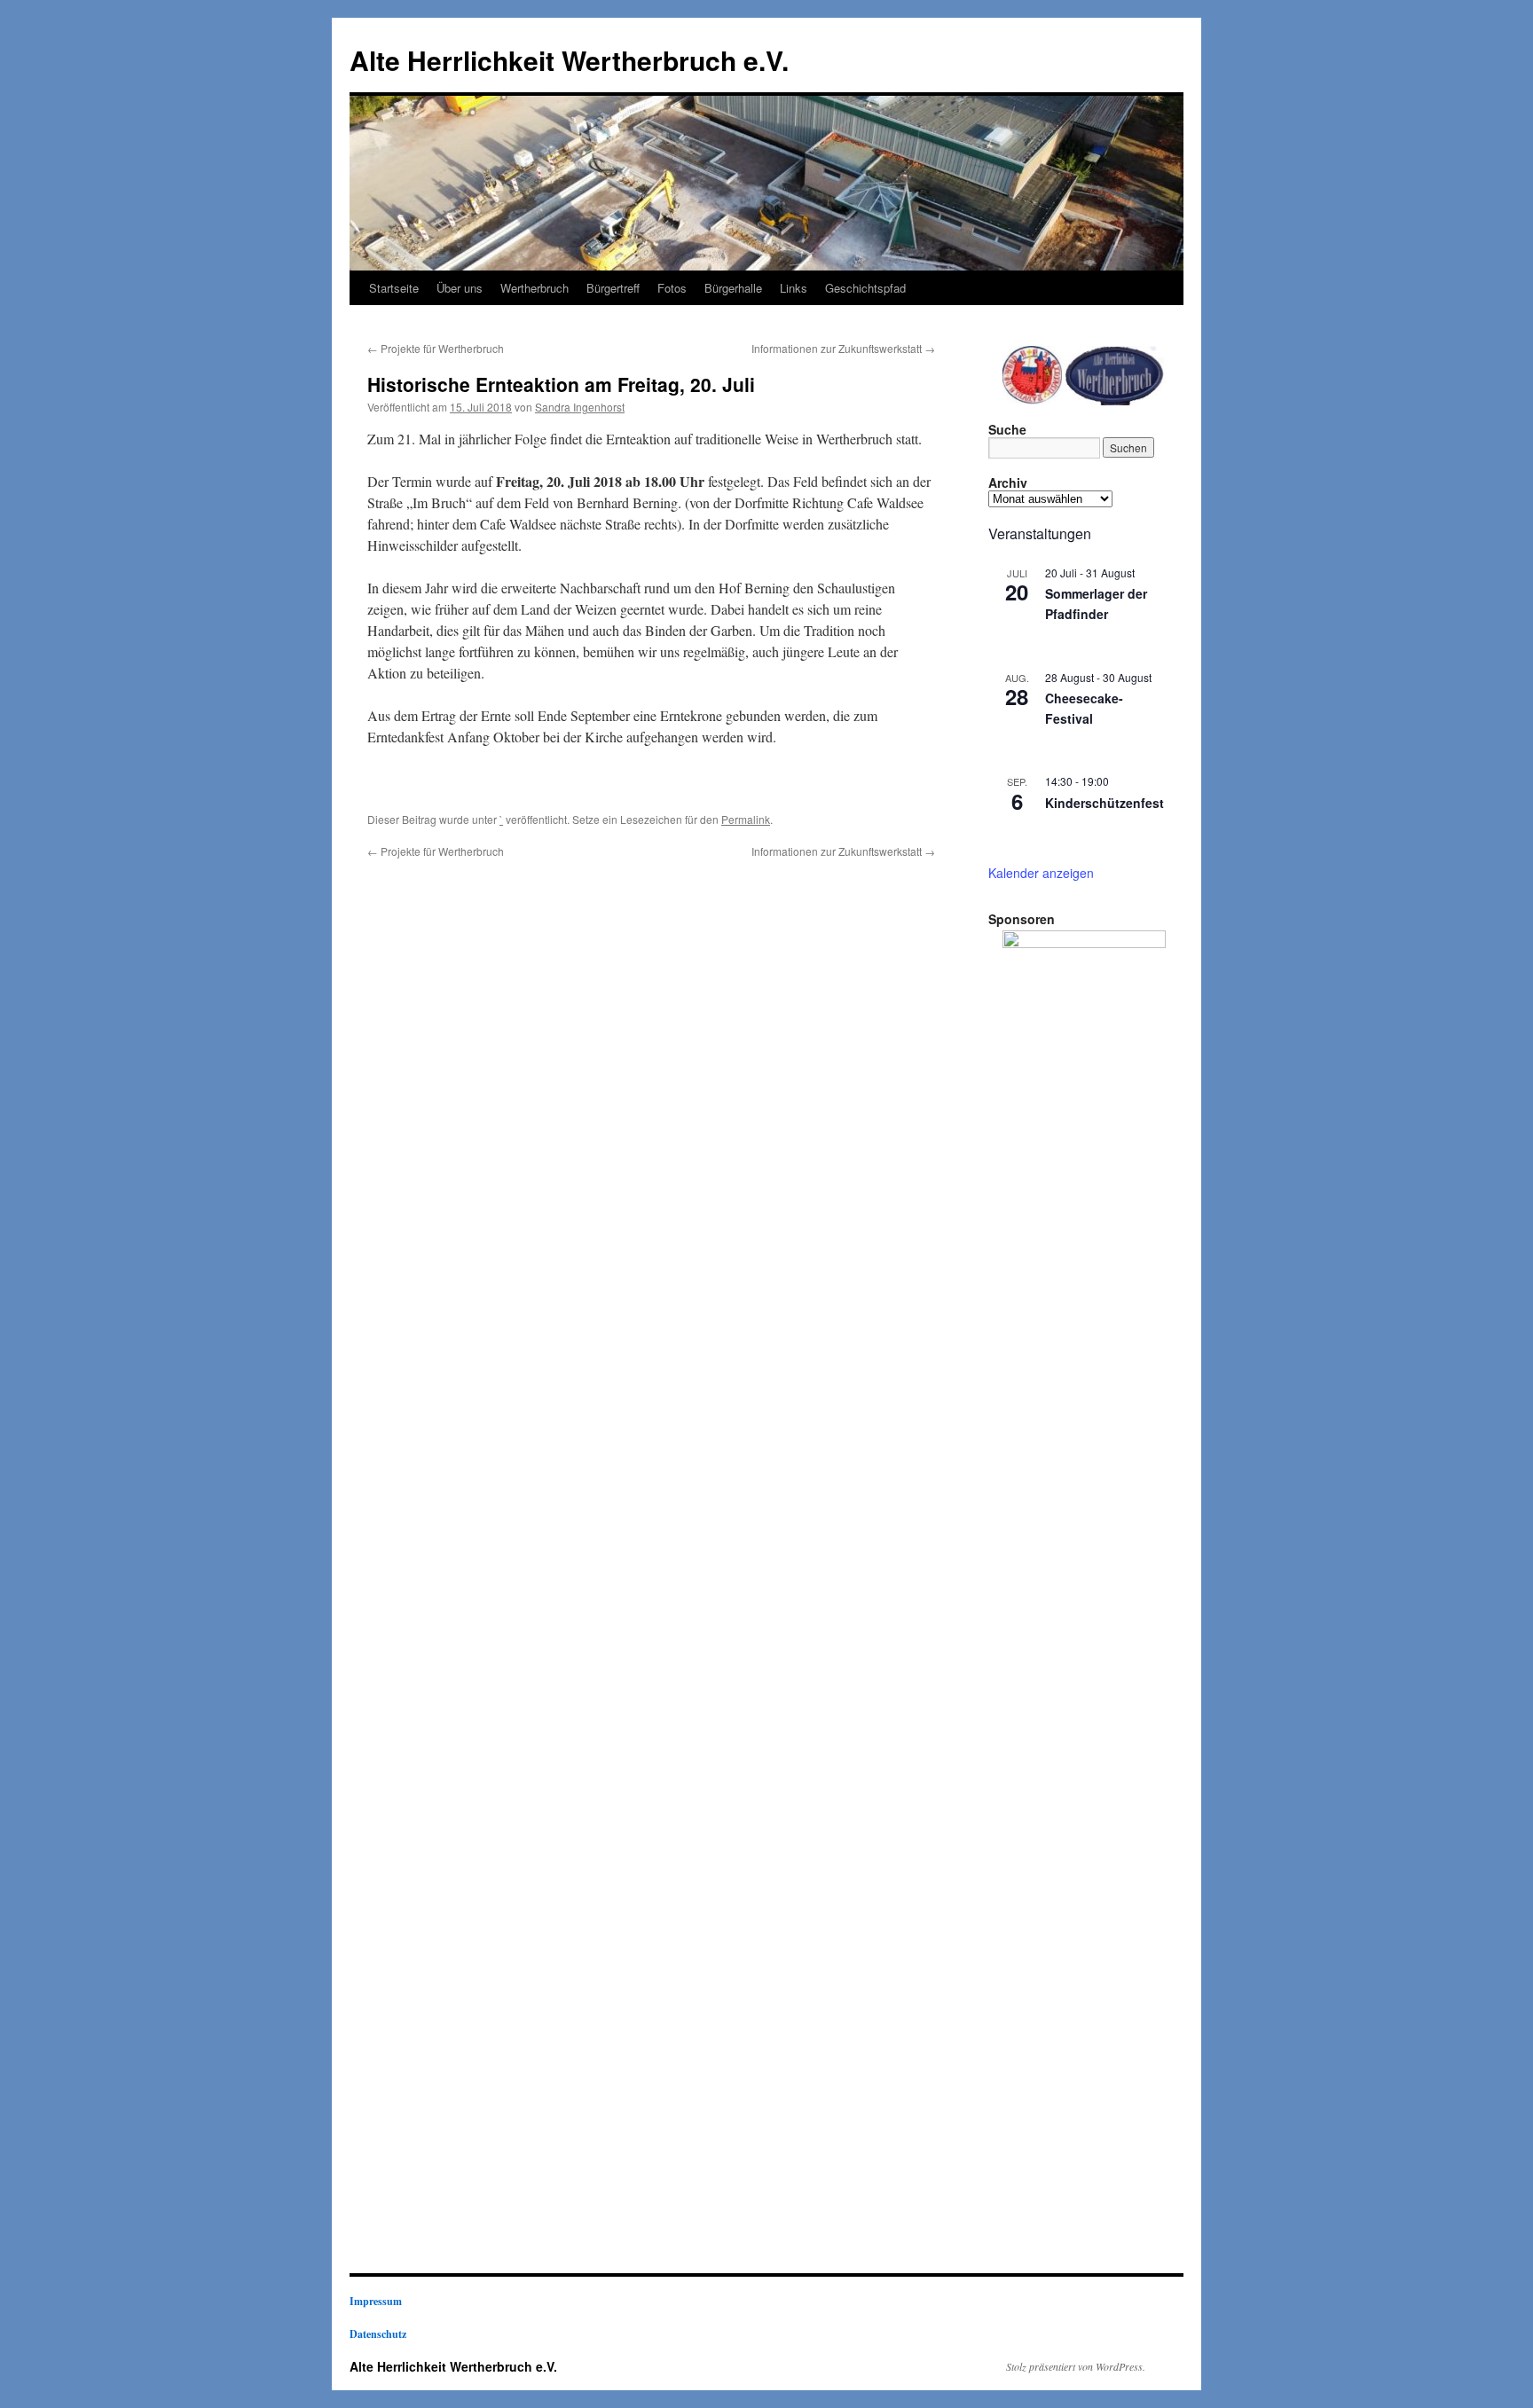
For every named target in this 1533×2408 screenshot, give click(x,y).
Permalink (746, 819)
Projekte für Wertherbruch (436, 348)
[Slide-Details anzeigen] (1084, 1596)
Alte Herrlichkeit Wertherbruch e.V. (569, 60)
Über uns (460, 288)
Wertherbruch (535, 288)
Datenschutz (378, 2334)
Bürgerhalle (733, 288)
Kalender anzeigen (1041, 873)
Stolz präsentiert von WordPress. (1076, 2366)
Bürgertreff (613, 288)
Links (794, 288)
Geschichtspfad (865, 288)
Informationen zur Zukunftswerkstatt (843, 348)
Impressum (376, 2301)
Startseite (394, 288)
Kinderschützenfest (1105, 803)
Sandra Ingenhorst (580, 407)
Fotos (672, 288)
